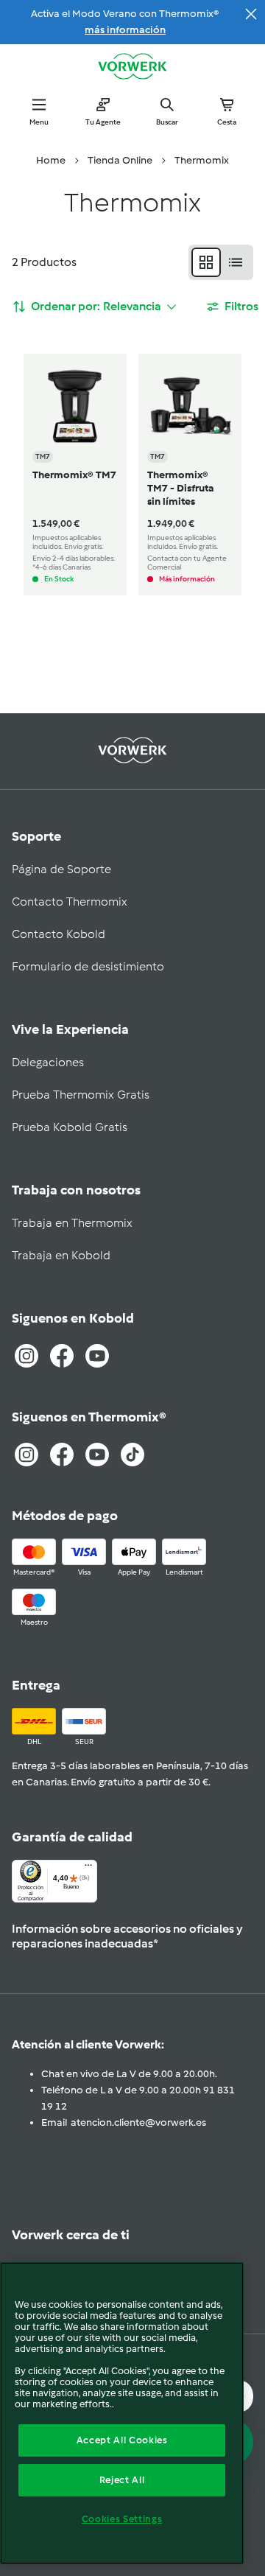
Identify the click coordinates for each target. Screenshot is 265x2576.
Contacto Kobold (59, 934)
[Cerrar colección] (251, 14)
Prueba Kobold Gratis (70, 1127)
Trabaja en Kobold (61, 1255)
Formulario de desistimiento (88, 966)
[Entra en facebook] (62, 1455)
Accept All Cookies (122, 2440)
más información (125, 30)
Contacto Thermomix (70, 902)
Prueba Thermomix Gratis (81, 1095)
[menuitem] (51, 161)
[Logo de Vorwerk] (132, 68)
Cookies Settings (122, 2519)
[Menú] (88, 1869)
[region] (122, 2413)
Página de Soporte (61, 869)
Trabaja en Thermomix (72, 1223)
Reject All (122, 2480)
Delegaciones (48, 1062)
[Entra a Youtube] (97, 1356)
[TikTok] (132, 1455)
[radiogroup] (221, 262)
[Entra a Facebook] (62, 1356)
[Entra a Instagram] (26, 1356)
